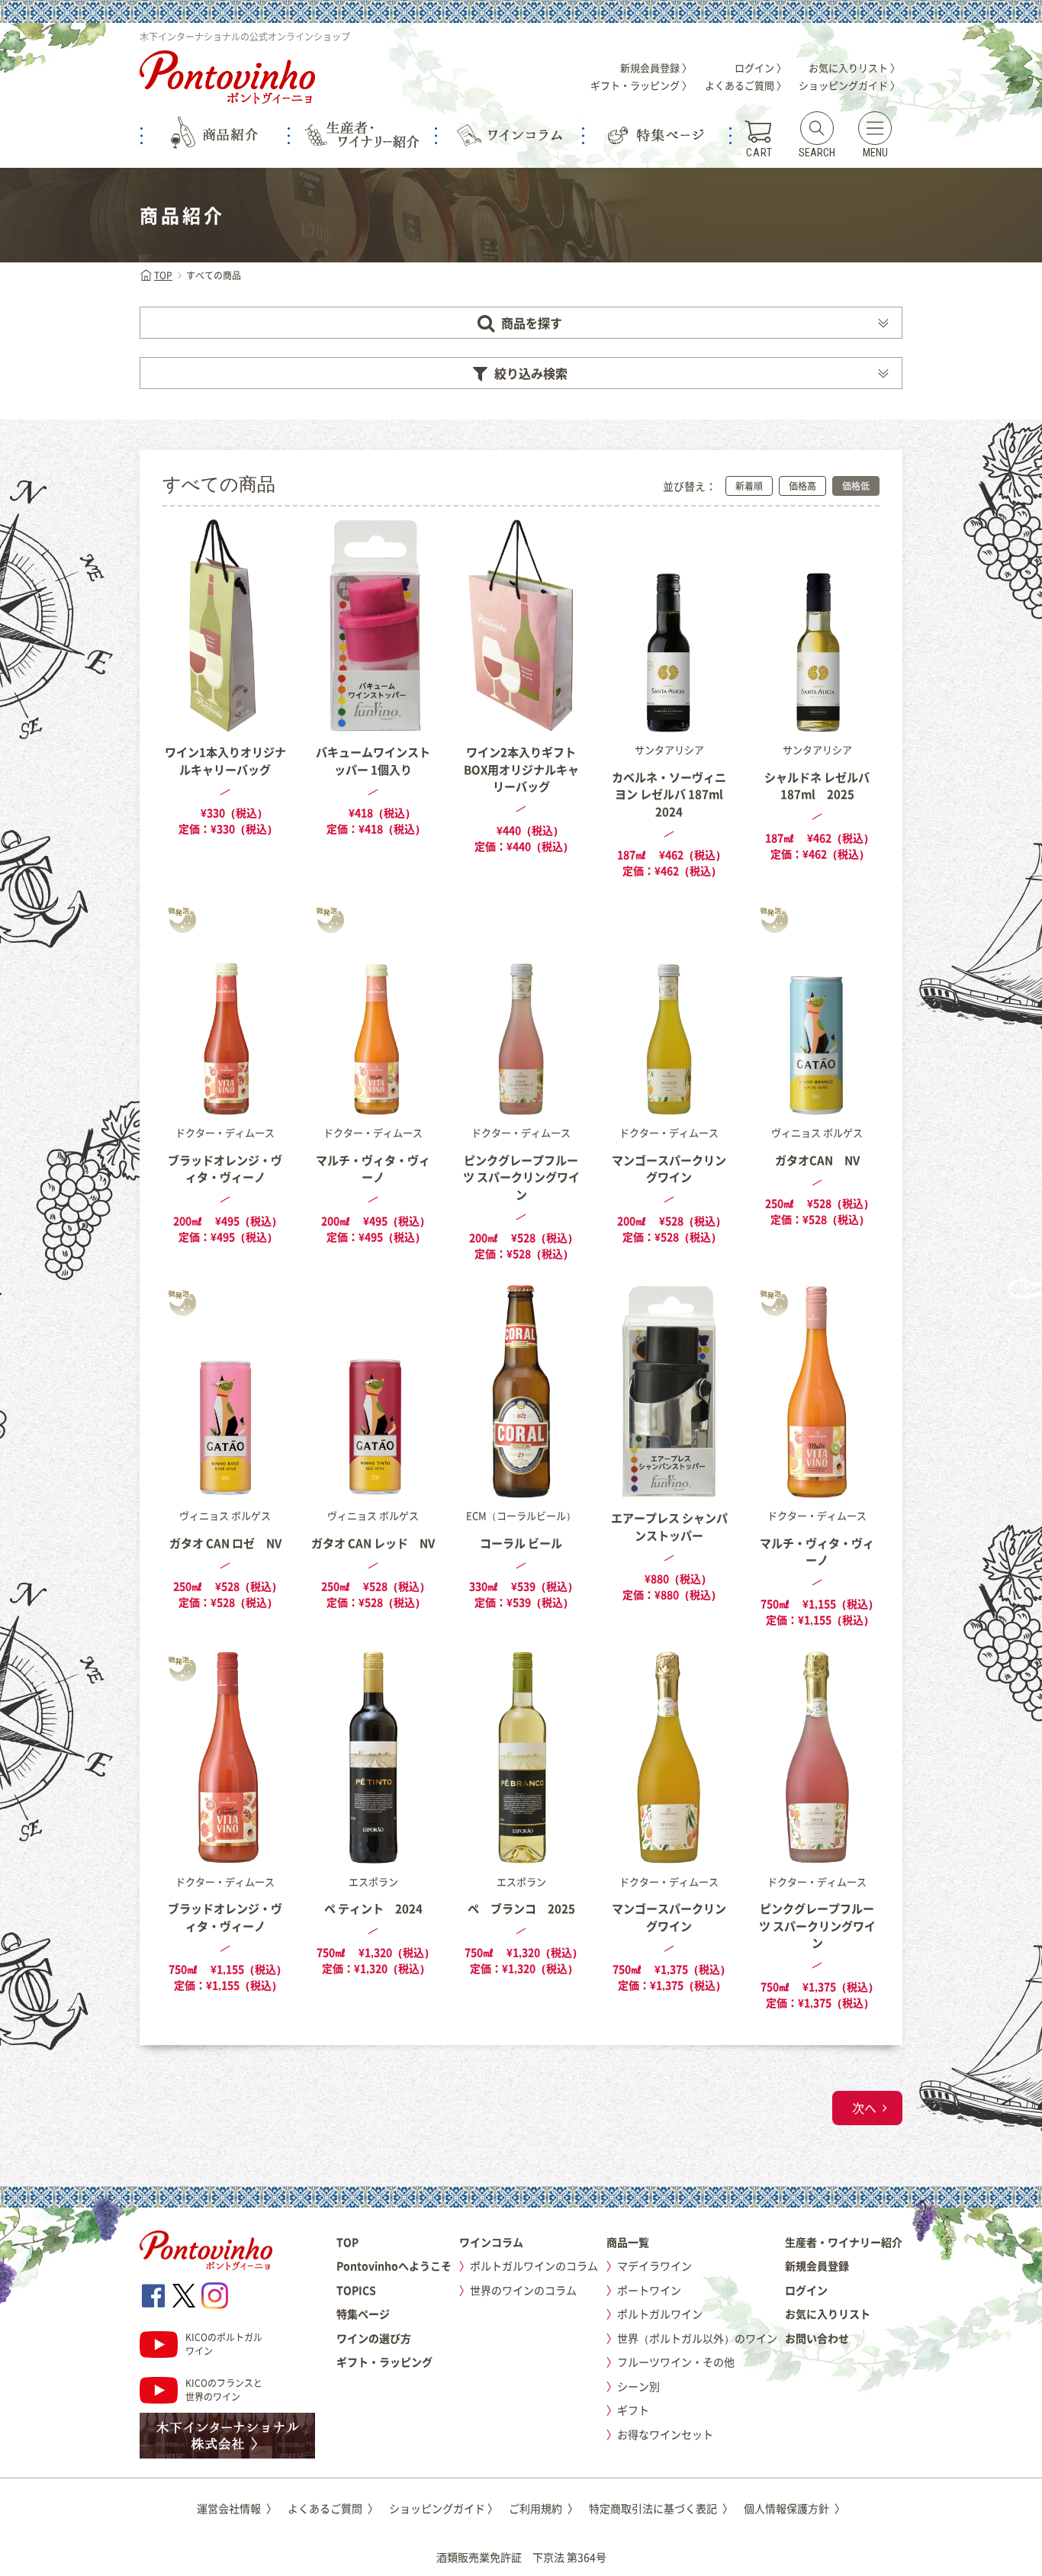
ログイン (806, 2290)
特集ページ (363, 2314)
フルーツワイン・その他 (676, 2362)
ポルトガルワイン (660, 2314)
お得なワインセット (665, 2434)
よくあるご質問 (333, 2508)
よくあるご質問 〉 (746, 85)
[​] (153, 2296)
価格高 (802, 486)
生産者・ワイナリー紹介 (844, 2242)
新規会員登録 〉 (656, 68)
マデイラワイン (654, 2266)
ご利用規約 (544, 2508)
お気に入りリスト (828, 2314)
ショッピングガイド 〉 (849, 85)
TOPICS (356, 2290)
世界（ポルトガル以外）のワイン (697, 2338)
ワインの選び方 (374, 2338)
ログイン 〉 (761, 68)
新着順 (749, 486)
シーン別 (638, 2386)
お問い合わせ (817, 2338)
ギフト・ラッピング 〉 (641, 85)
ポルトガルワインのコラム (534, 2266)
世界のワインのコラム (523, 2290)
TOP (163, 275)
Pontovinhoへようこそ (394, 2266)
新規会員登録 (817, 2266)
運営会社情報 (237, 2508)
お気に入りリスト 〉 (854, 68)
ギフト (633, 2410)
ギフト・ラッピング (384, 2362)
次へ (864, 2108)
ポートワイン (649, 2290)
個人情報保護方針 (794, 2508)
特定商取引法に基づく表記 (661, 2508)
